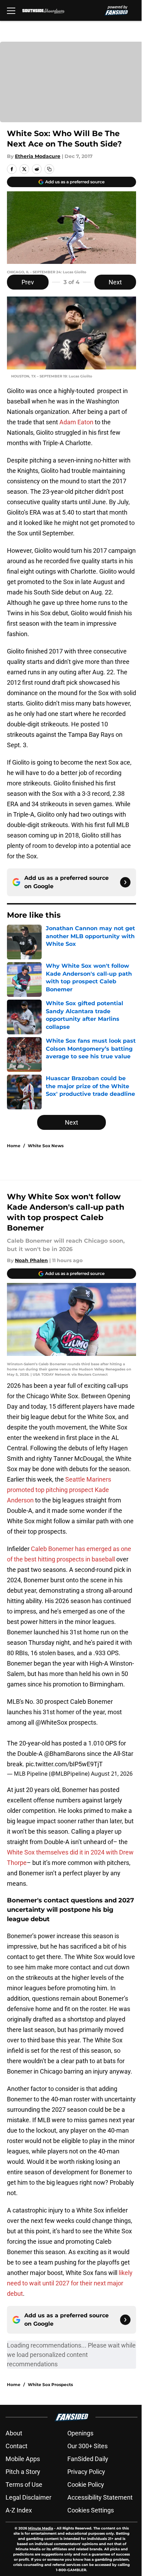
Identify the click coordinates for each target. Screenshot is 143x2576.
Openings (80, 2433)
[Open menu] (11, 10)
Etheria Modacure (38, 156)
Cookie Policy (86, 2485)
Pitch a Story (23, 2472)
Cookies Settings (91, 2510)
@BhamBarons (65, 1754)
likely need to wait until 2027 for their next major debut (70, 2283)
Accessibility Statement (100, 2497)
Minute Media (41, 2528)
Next (115, 282)
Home (14, 1146)
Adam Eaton (76, 422)
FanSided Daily (88, 2459)
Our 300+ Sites (87, 2446)
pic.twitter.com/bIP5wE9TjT (64, 1764)
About (14, 2433)
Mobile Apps (23, 2459)
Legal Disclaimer (28, 2497)
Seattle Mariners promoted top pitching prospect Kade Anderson (59, 1490)
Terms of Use (24, 2485)
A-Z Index (19, 2510)
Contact (16, 2446)
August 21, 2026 (112, 1774)
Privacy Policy (86, 2472)
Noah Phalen (31, 1260)
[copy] (49, 169)
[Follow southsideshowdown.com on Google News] (125, 882)
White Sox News (46, 1146)
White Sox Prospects (50, 2385)
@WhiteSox (51, 1722)
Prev (28, 282)
